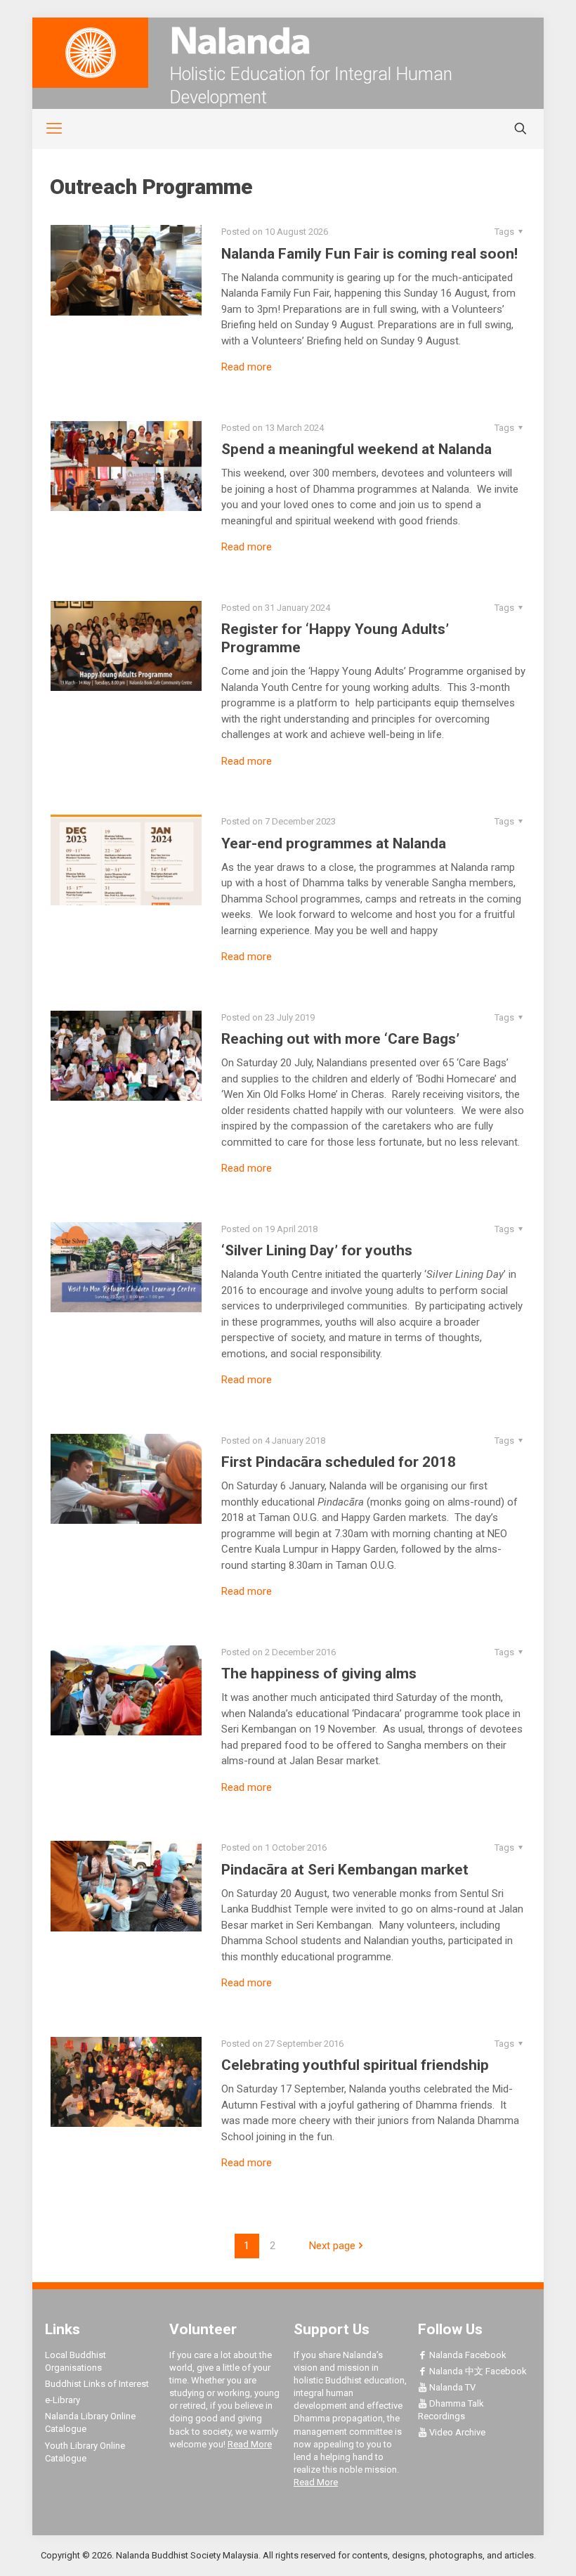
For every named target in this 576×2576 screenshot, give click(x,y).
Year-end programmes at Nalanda (334, 843)
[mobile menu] (46, 129)
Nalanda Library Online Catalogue (90, 2422)
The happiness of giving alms (319, 1674)
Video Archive (456, 2432)
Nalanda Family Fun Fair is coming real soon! (369, 254)
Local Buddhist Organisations (76, 2361)
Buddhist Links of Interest (97, 2384)
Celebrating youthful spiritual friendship (355, 2065)
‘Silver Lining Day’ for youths (317, 1250)
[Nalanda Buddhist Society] (288, 40)
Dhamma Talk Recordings (451, 2410)
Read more (247, 367)
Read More (250, 2444)
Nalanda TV (451, 2387)
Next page (332, 2246)
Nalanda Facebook (467, 2355)
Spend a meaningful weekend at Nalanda (356, 449)
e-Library (63, 2400)
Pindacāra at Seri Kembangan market (345, 1870)
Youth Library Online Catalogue (85, 2452)
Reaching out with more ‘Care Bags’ (340, 1039)
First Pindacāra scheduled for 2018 (339, 1462)
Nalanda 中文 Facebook (477, 2371)
